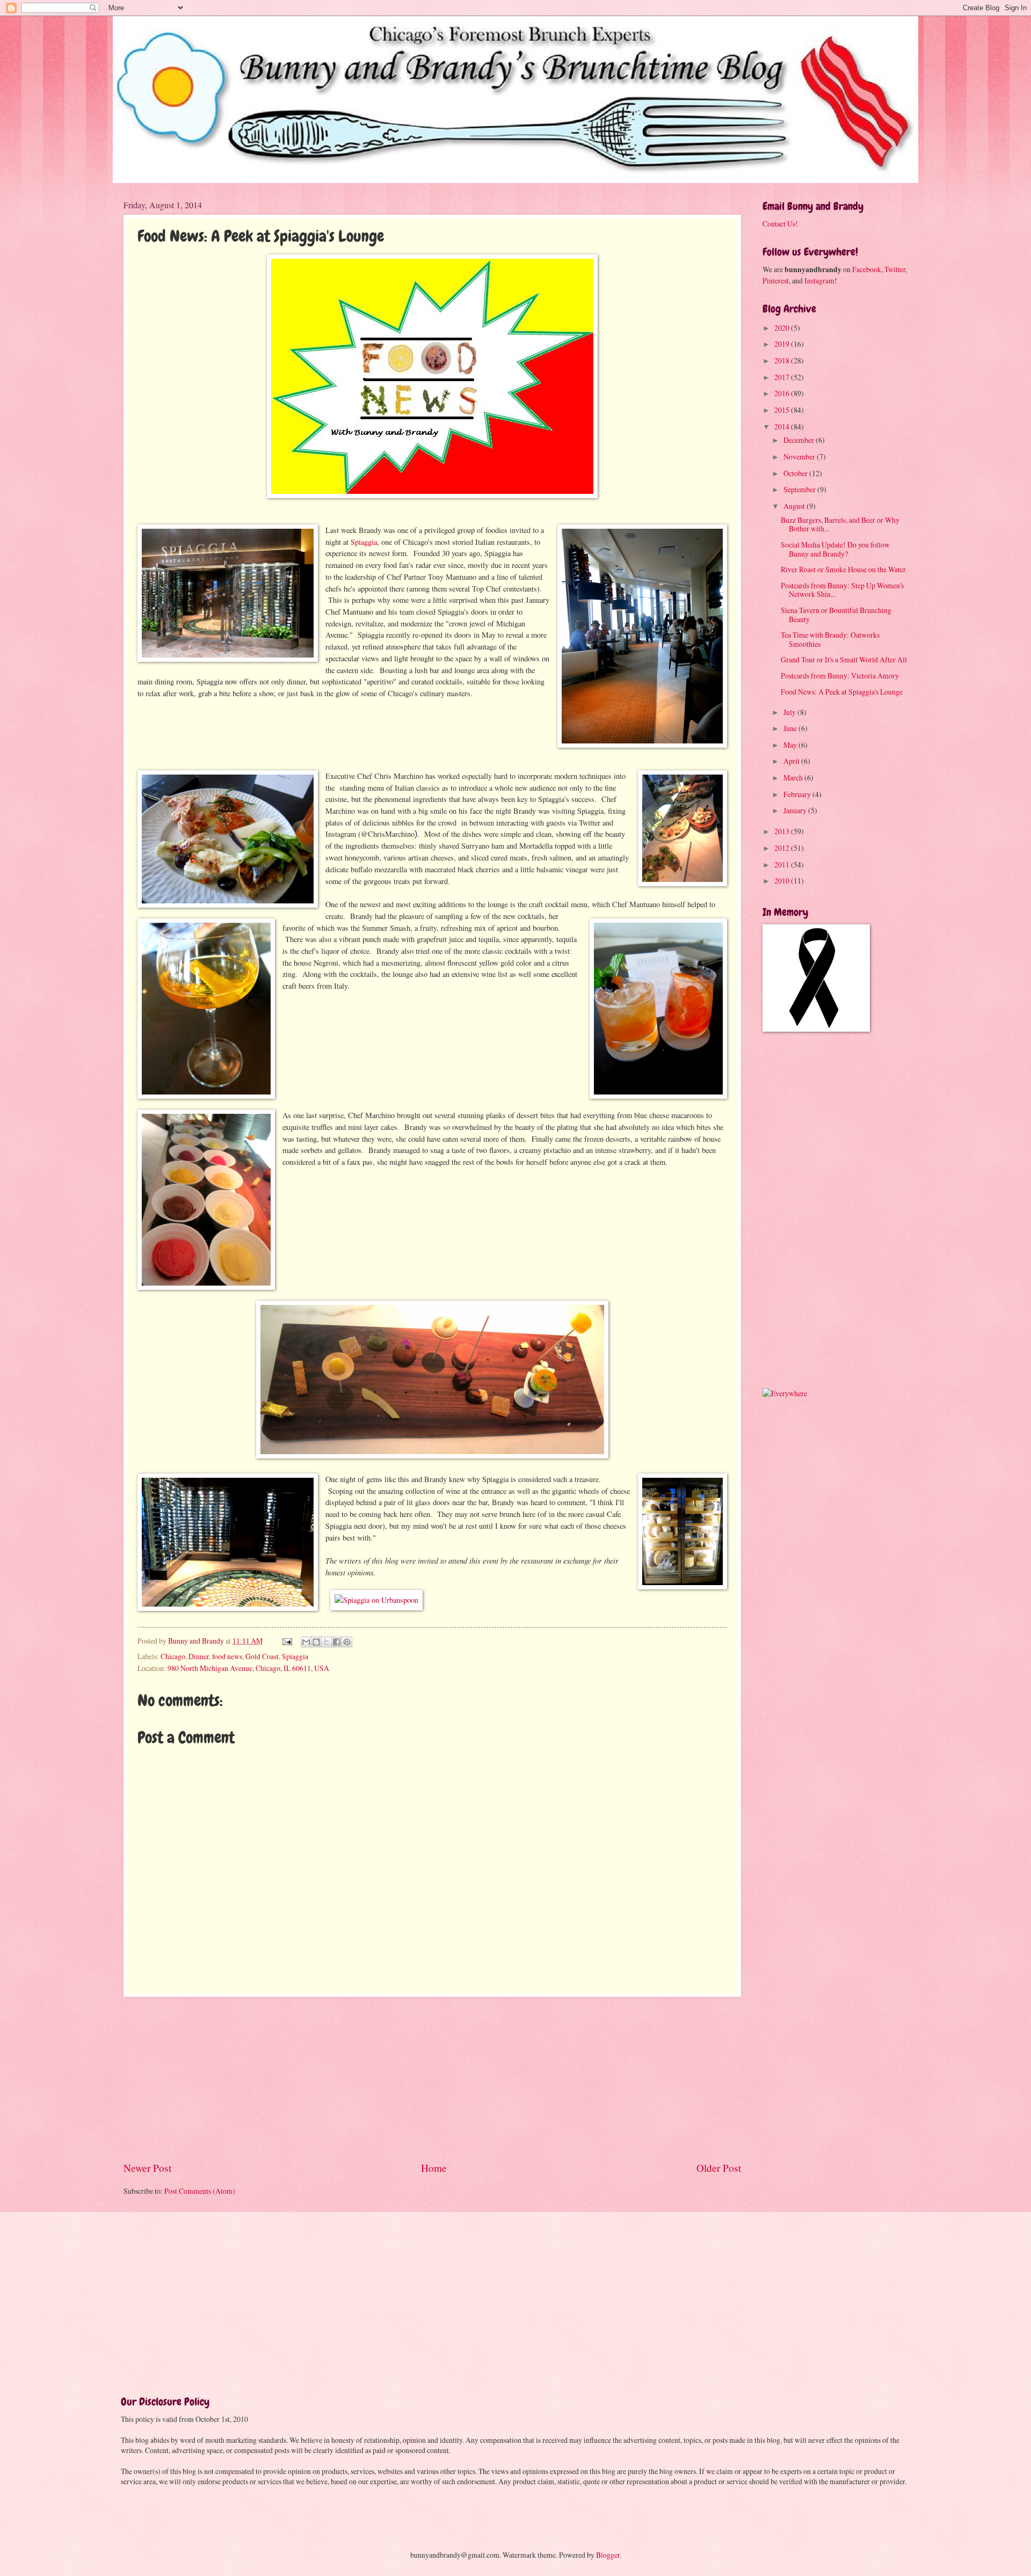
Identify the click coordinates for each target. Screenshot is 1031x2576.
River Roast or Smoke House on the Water (843, 569)
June (791, 728)
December (800, 440)
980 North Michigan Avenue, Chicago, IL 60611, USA (248, 1668)
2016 (783, 393)
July (790, 712)
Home (434, 2168)
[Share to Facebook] (337, 1642)
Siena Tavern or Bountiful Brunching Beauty (836, 615)
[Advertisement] (432, 2079)
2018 (783, 360)
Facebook (867, 269)
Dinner (199, 1656)
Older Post (719, 2168)
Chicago (173, 1656)
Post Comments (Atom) (200, 2191)
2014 (783, 426)
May (791, 745)
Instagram (819, 280)
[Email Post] (287, 1641)
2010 (783, 881)
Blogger (608, 2555)
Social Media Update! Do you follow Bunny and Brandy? (835, 549)
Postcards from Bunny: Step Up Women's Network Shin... (842, 590)
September (800, 489)
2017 (783, 377)
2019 (783, 344)
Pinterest (776, 280)
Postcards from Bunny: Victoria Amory (840, 676)
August (795, 506)
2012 (783, 848)
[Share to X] (326, 1642)
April (792, 761)
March (794, 778)
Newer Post (147, 2168)
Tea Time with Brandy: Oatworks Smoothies (830, 639)
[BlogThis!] (316, 1642)
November (800, 457)
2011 (783, 864)
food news (227, 1656)
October (796, 473)
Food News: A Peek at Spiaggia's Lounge (842, 692)
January (796, 810)
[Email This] (306, 1642)
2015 (783, 410)
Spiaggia (363, 542)
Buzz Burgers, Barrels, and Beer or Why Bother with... (840, 524)
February (798, 794)
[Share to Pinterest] (347, 1642)
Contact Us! (780, 224)
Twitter (895, 269)
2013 (783, 831)
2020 (783, 328)
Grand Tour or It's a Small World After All (844, 659)
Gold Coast (262, 1656)
